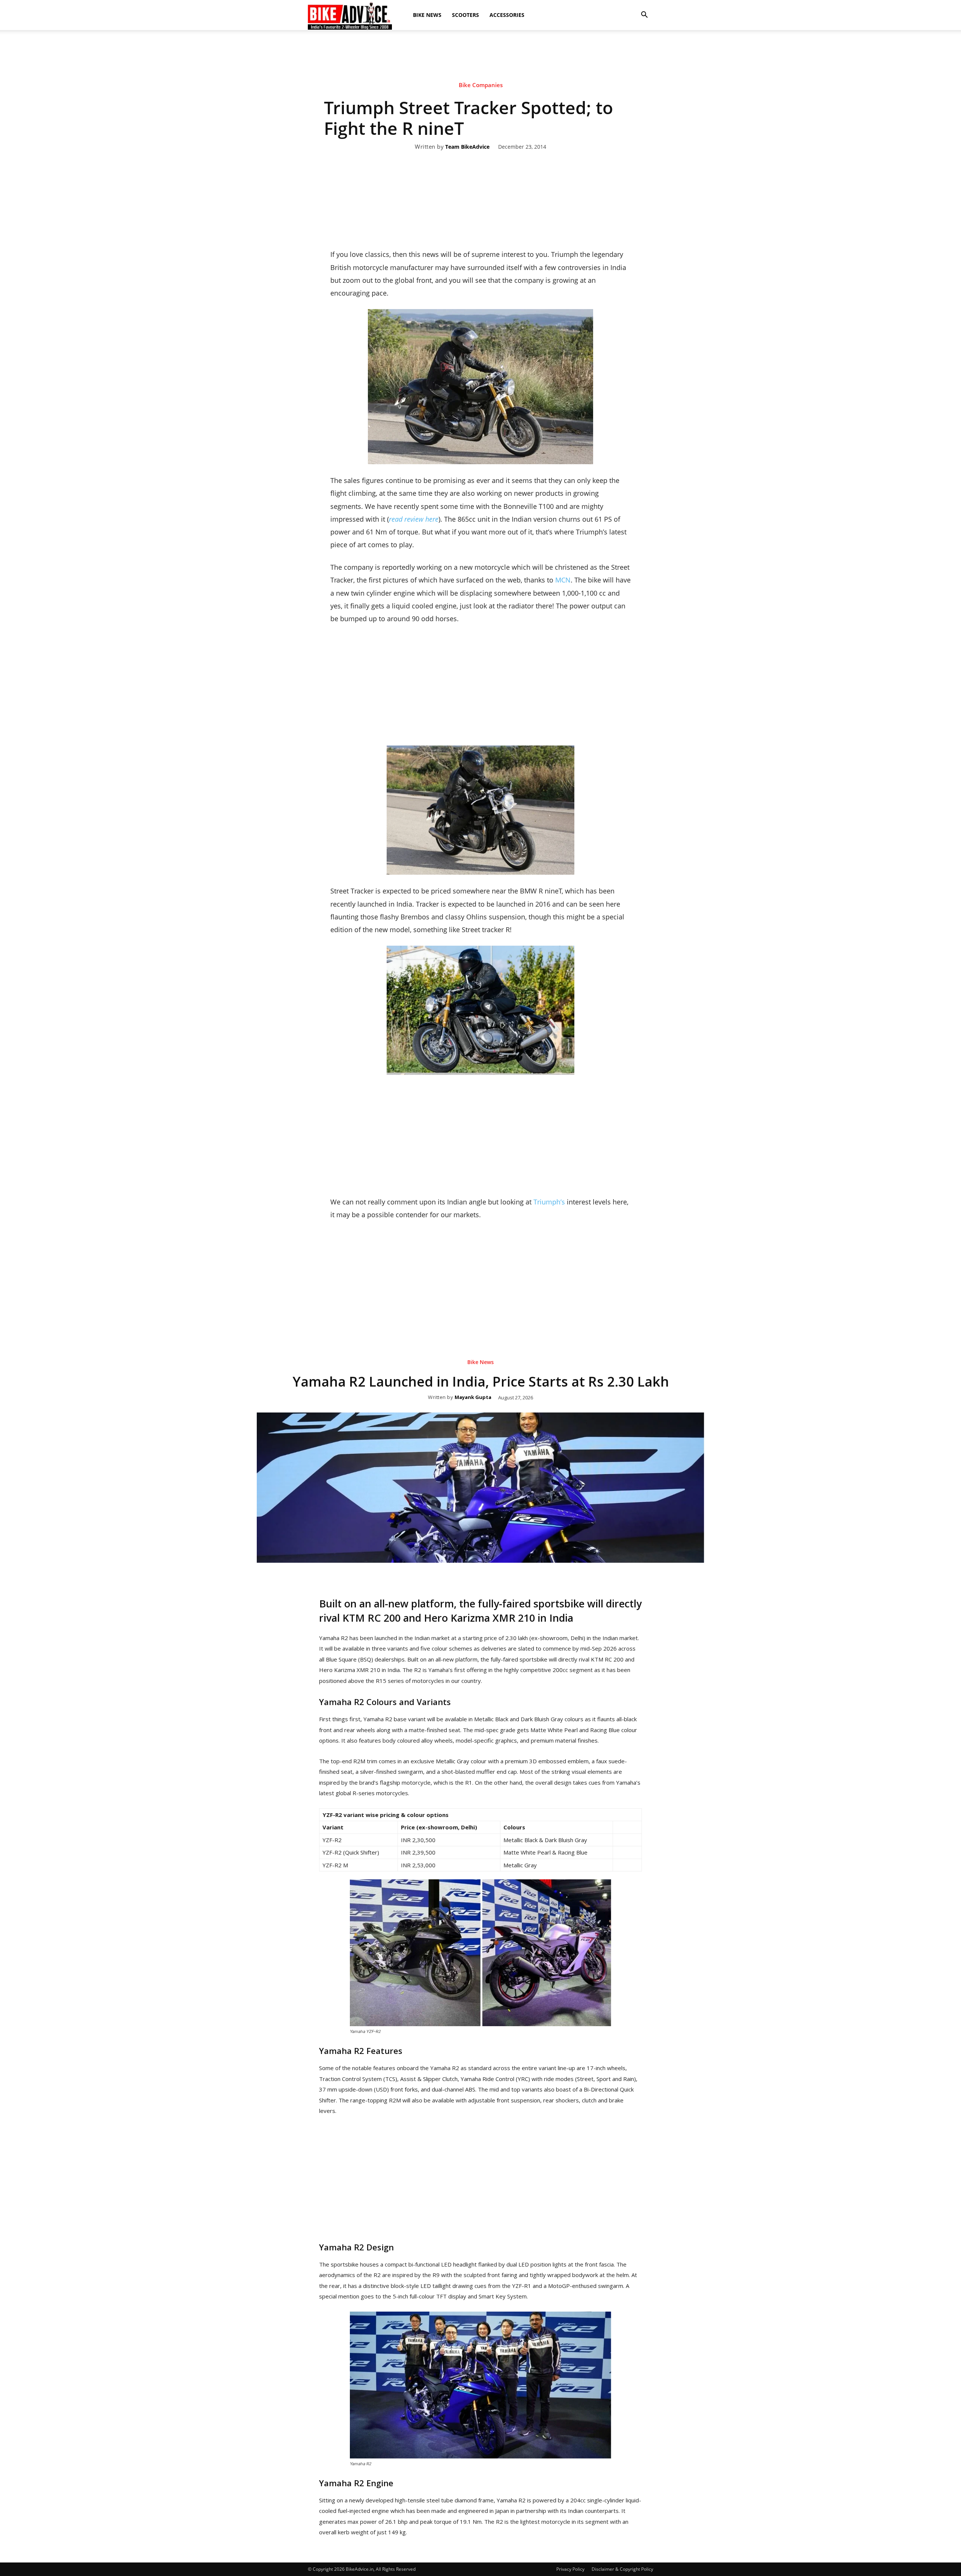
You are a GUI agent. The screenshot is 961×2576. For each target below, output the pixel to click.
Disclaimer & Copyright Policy (622, 2569)
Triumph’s (550, 1202)
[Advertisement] (480, 56)
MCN (563, 580)
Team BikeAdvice (467, 147)
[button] (644, 15)
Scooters (465, 15)
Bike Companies (481, 85)
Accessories (507, 15)
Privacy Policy (570, 2569)
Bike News (427, 15)
